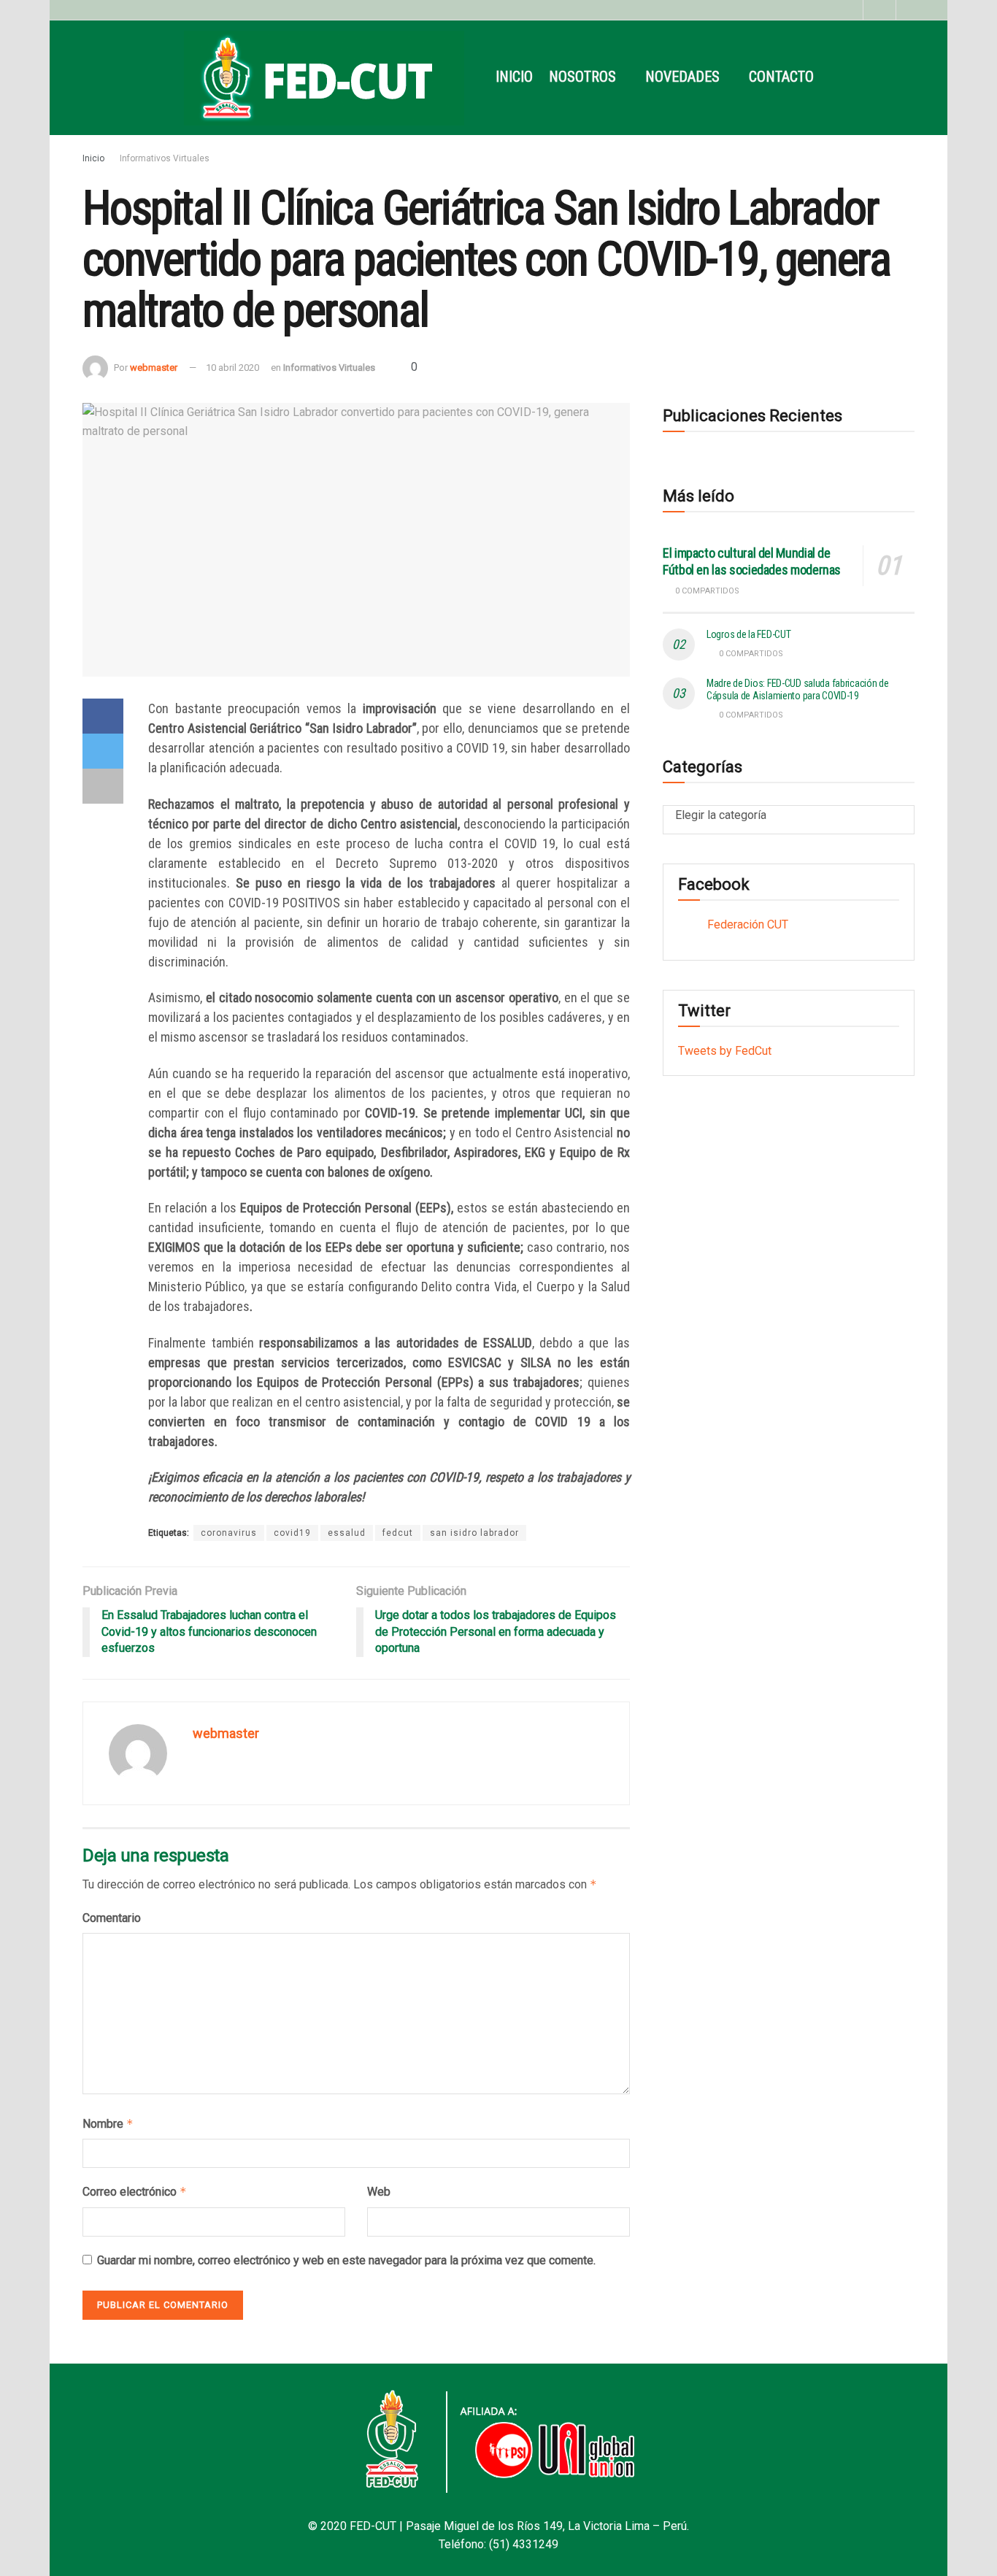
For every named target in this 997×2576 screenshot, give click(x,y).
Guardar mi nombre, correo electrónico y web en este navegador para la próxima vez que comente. (346, 2260)
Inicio (93, 158)
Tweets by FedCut (725, 1051)
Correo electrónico (135, 2192)
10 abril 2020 (232, 368)
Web (379, 2192)
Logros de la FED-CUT (748, 634)
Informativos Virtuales (165, 158)
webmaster (154, 368)
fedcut (398, 1533)
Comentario (112, 1918)
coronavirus (229, 1533)
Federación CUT (748, 924)
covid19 (292, 1533)
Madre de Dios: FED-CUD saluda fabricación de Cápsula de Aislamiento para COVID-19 (798, 689)
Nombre (108, 2124)
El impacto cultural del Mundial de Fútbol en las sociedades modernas (752, 561)
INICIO (514, 77)
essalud (347, 1533)
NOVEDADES (682, 77)
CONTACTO (781, 77)
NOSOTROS (582, 77)
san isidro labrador (474, 1533)
